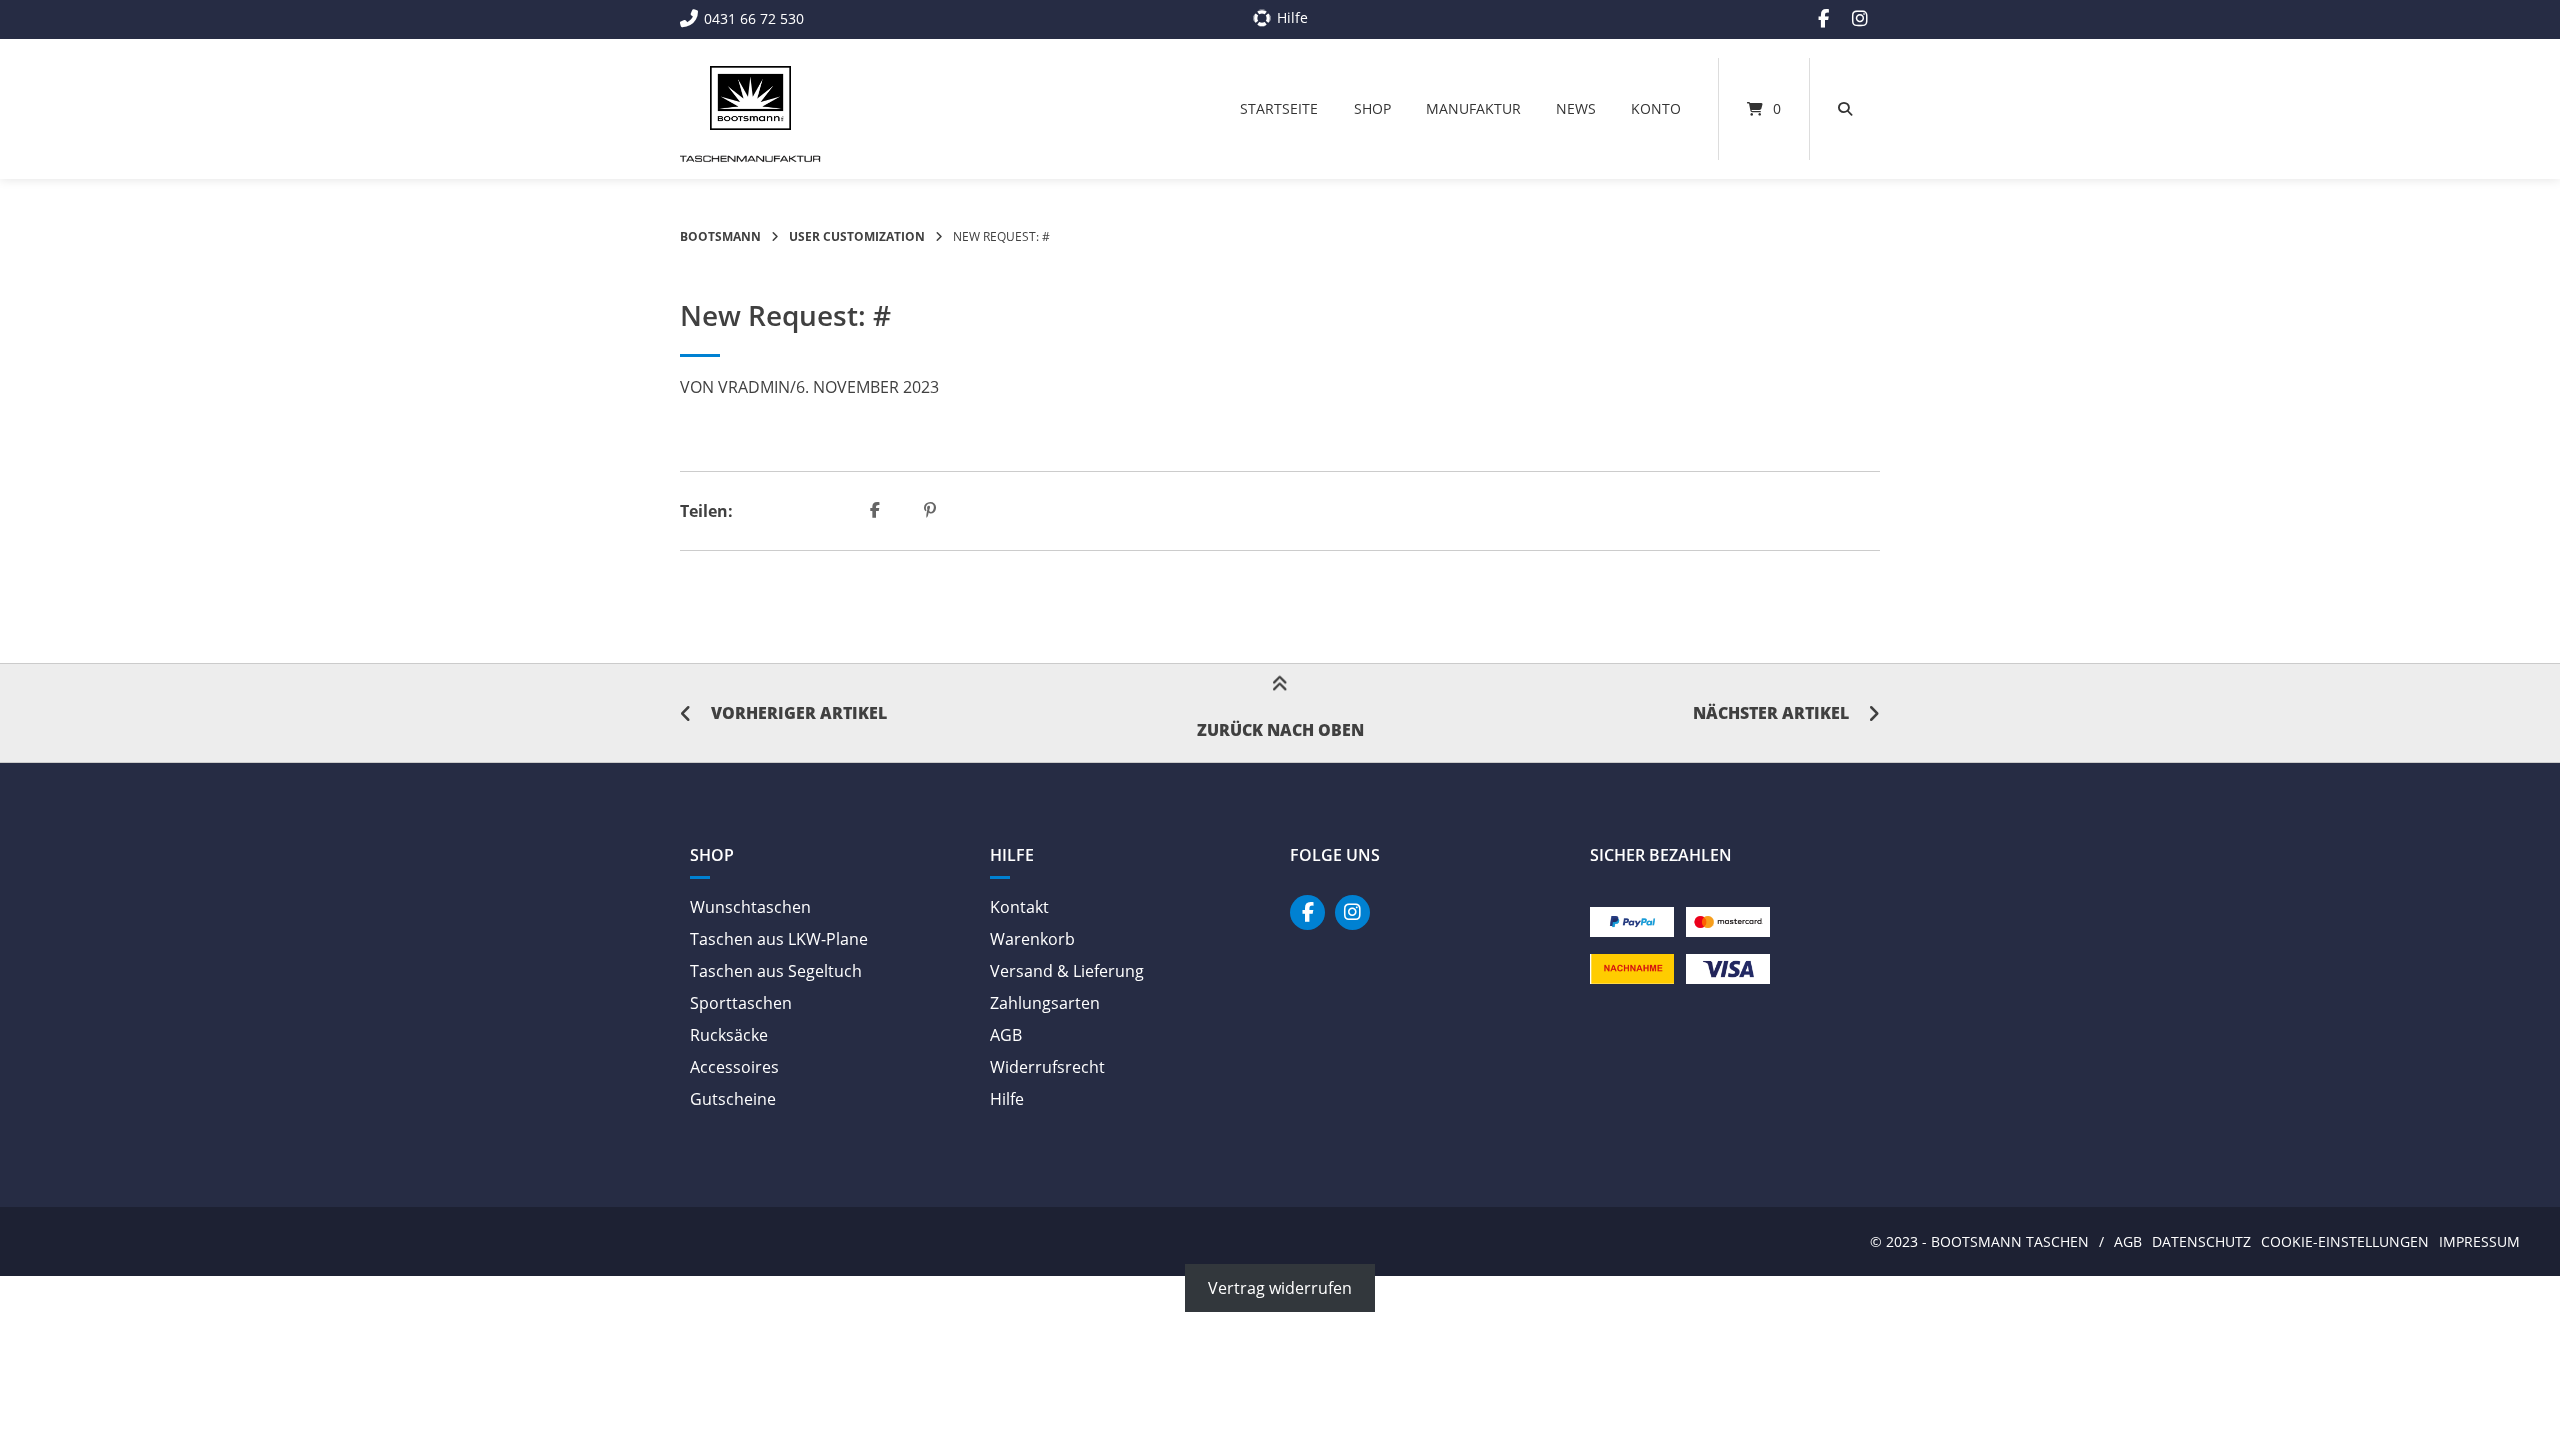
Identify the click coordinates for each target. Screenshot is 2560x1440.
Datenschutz (2201, 1241)
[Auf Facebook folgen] (1823, 19)
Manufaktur (1473, 108)
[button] (877, 511)
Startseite (1279, 108)
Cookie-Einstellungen (2345, 1241)
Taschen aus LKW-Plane (779, 939)
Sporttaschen (741, 1003)
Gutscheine (733, 1099)
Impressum (2479, 1241)
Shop (1372, 108)
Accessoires (734, 1067)
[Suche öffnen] (1845, 109)
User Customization (857, 236)
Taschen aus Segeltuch (776, 971)
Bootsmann (720, 236)
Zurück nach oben (1280, 730)
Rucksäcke (729, 1035)
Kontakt (1019, 907)
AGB (1006, 1035)
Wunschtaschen (750, 907)
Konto (1656, 108)
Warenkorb (1032, 939)
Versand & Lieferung (1067, 971)
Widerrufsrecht (1047, 1067)
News (1576, 108)
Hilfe (1007, 1099)
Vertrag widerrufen (1280, 1288)
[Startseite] (750, 98)
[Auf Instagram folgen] (1860, 19)
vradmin (754, 387)
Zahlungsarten (1045, 1003)
